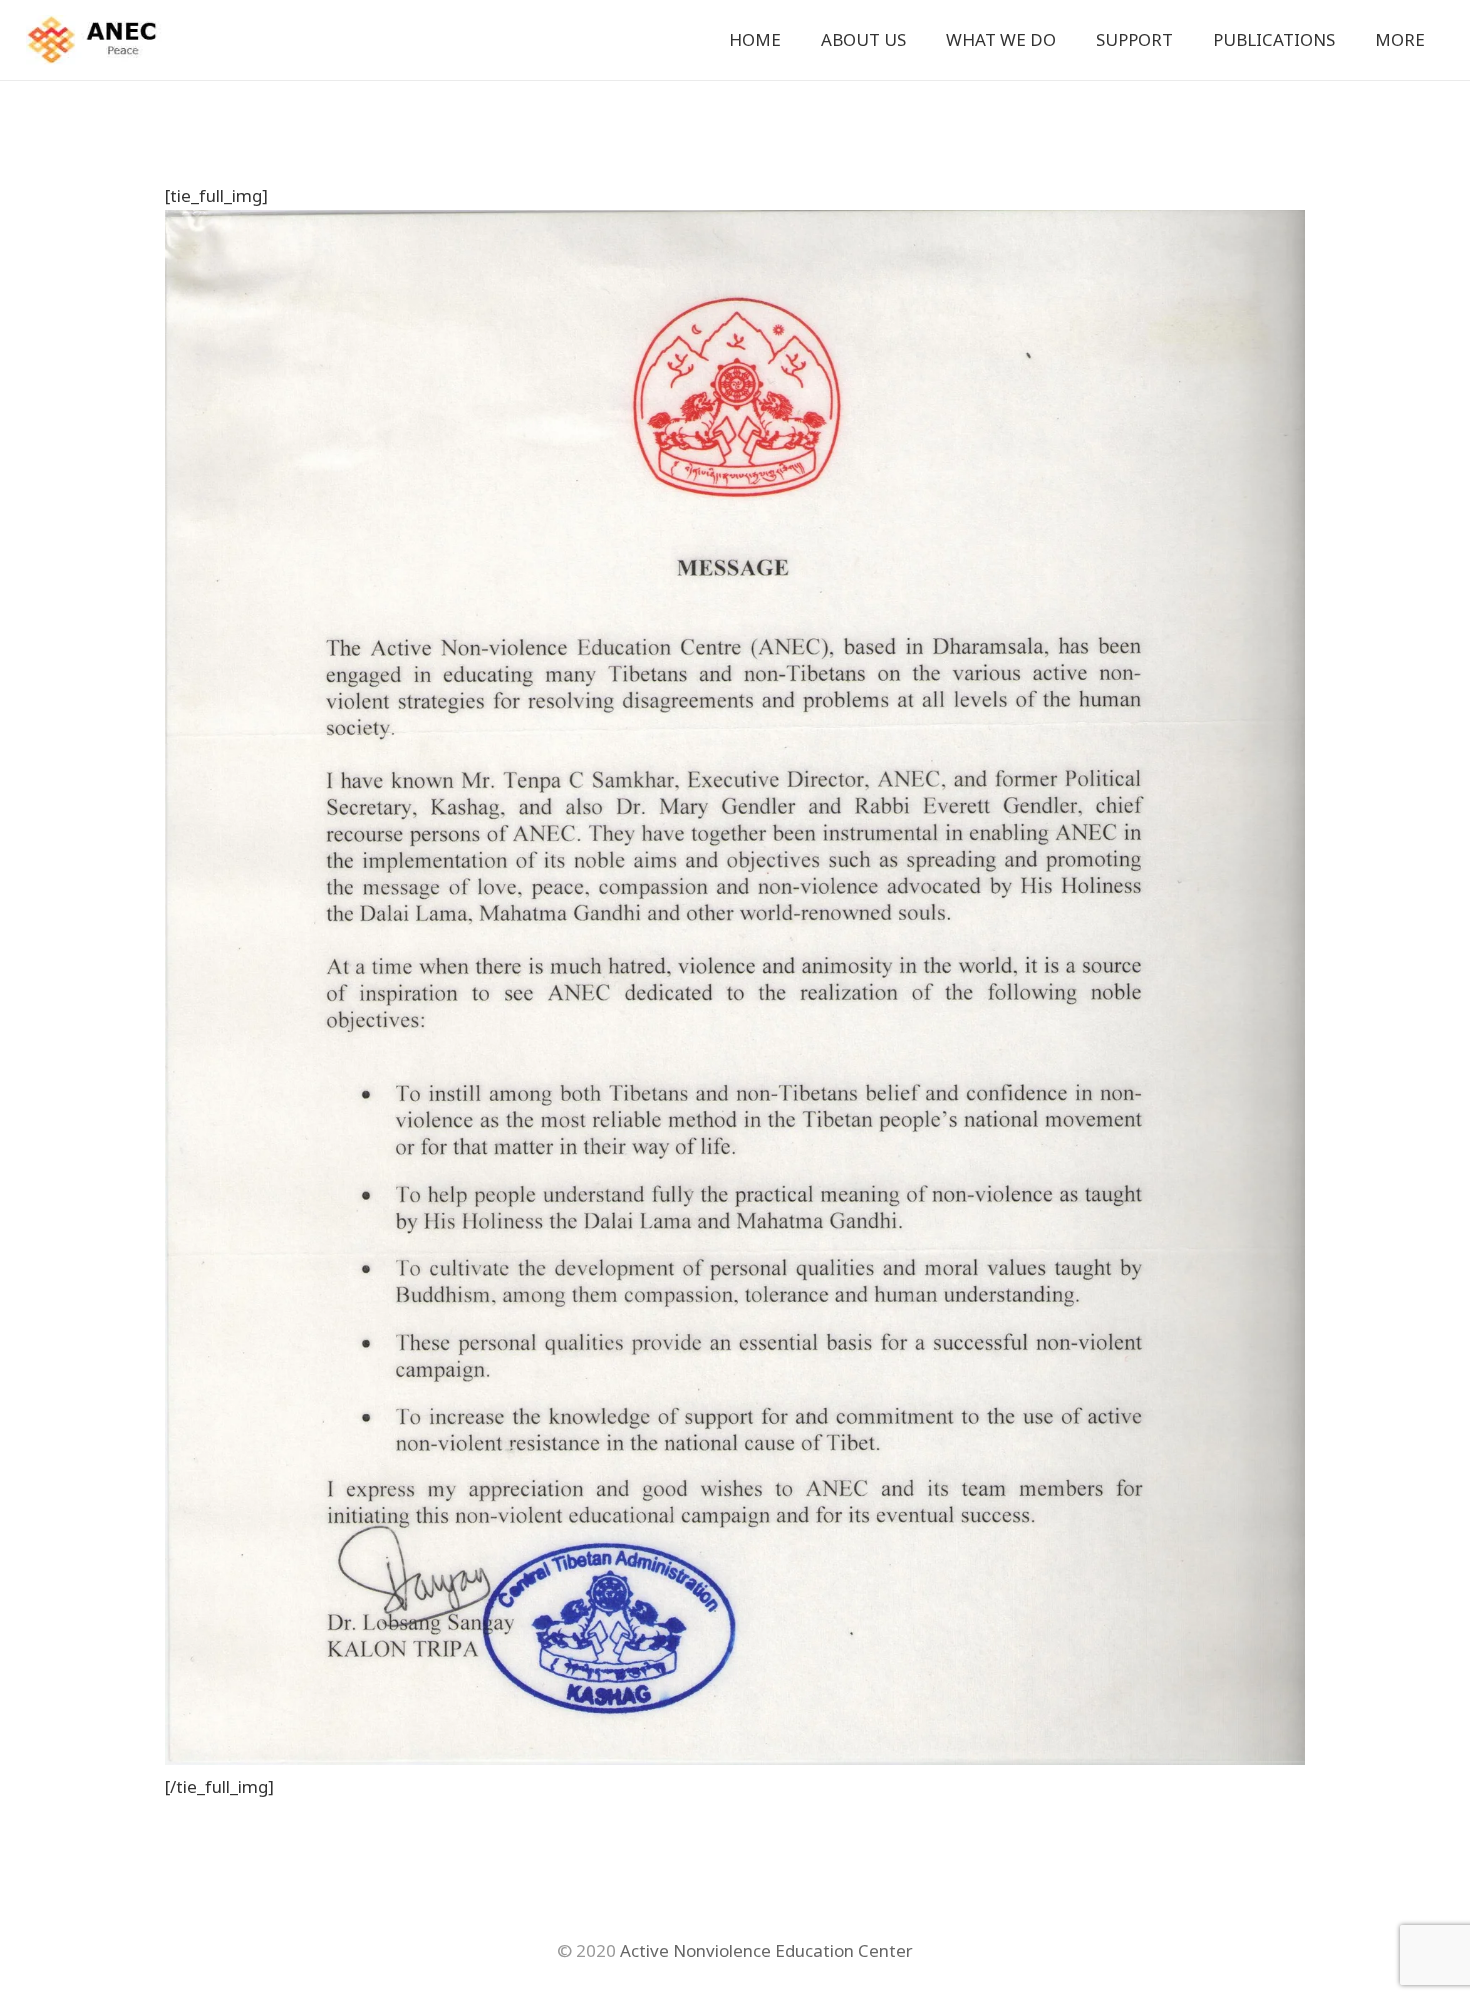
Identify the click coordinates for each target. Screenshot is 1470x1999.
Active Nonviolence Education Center (766, 1950)
